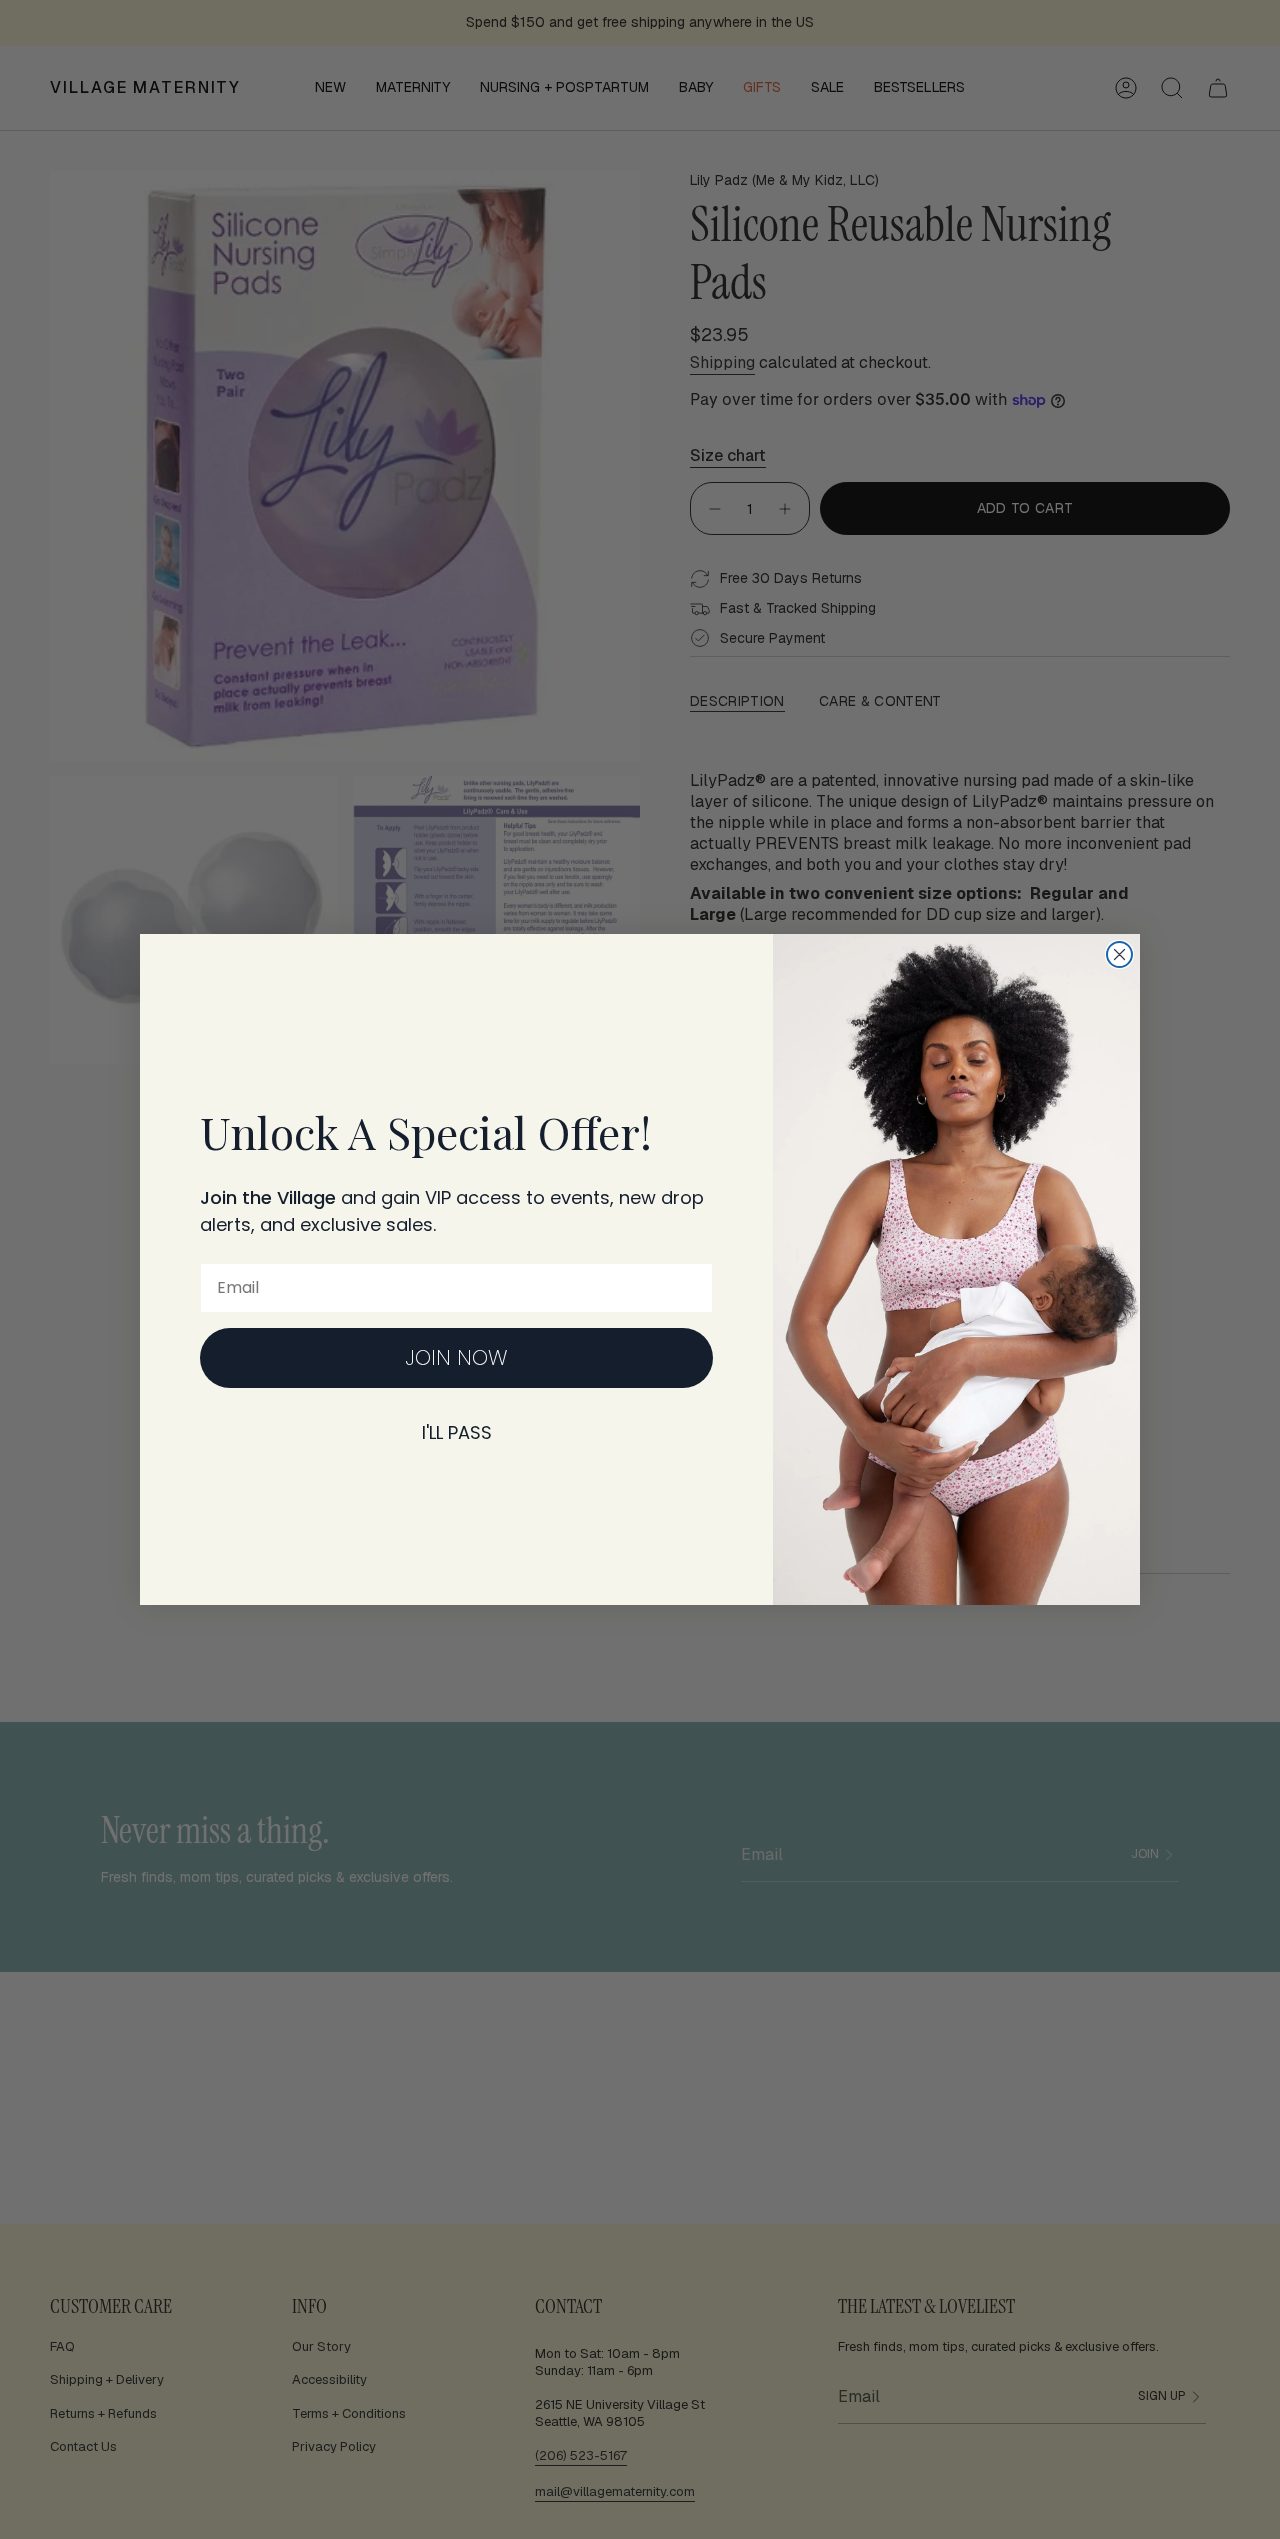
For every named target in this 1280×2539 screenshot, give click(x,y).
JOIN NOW (456, 1357)
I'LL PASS (457, 1432)
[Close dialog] (1119, 954)
